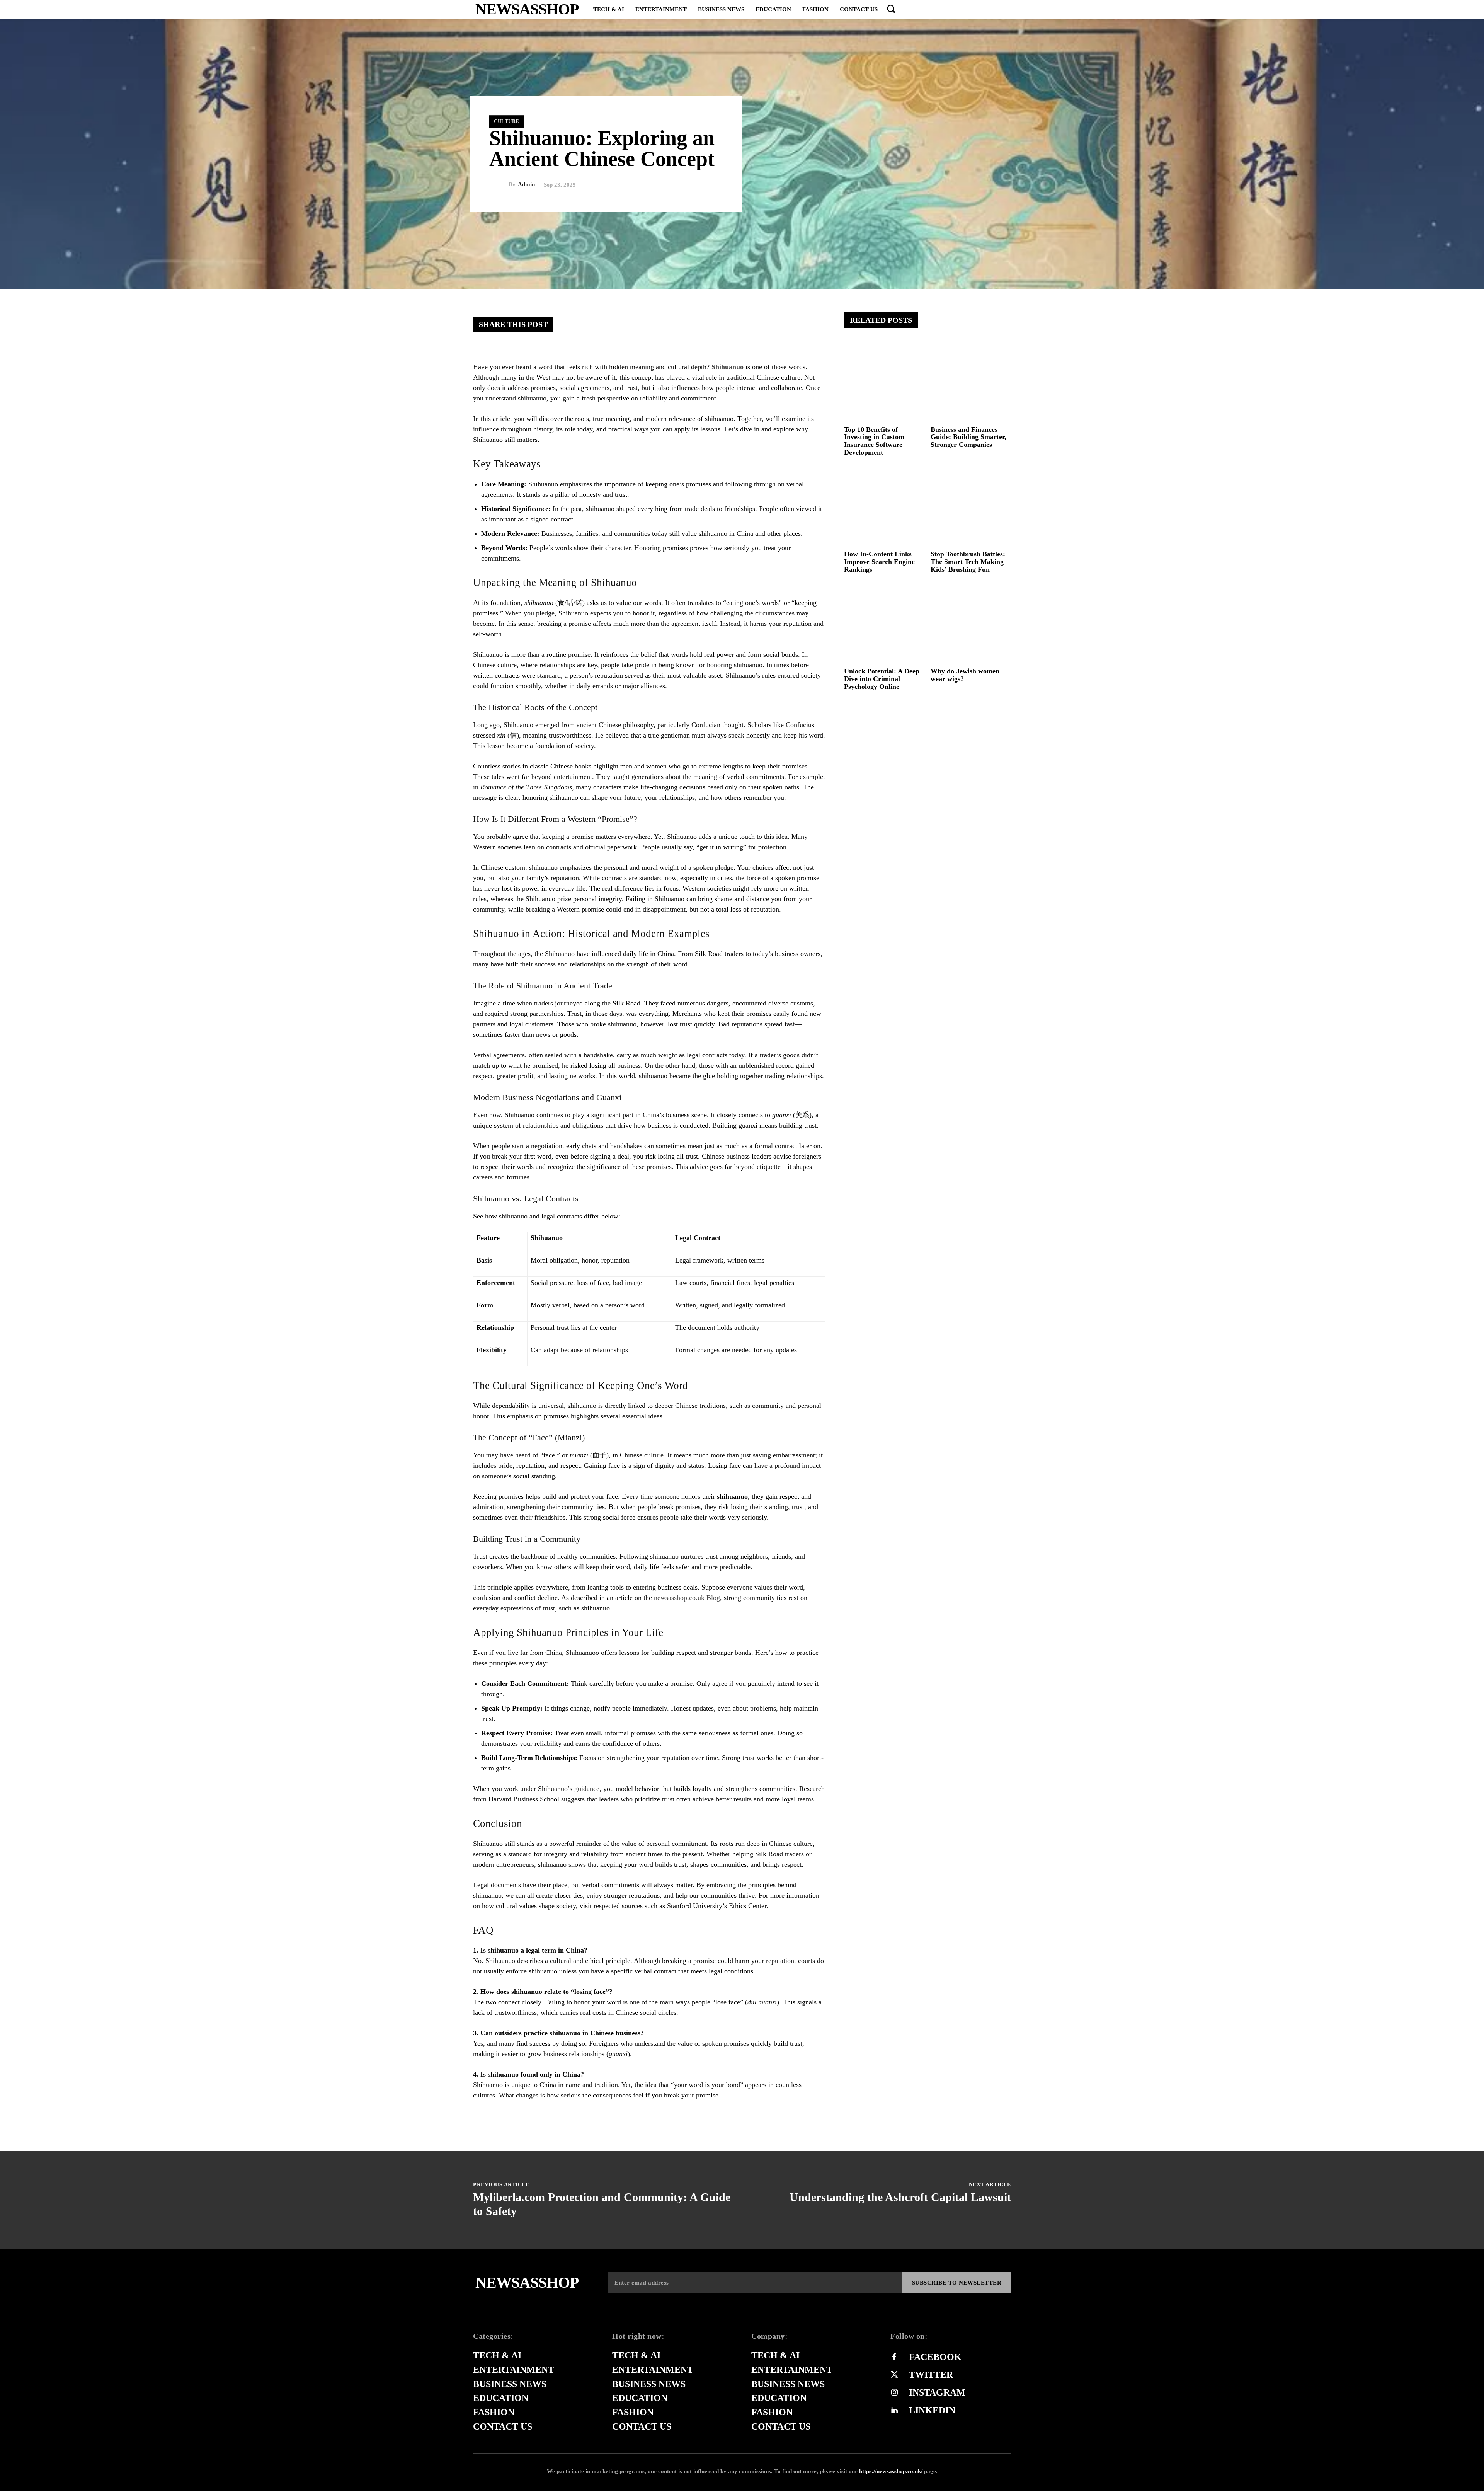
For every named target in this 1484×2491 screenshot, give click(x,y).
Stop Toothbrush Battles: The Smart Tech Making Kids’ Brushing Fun (968, 562)
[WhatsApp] (790, 324)
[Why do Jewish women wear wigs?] (971, 624)
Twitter (931, 2375)
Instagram (937, 2392)
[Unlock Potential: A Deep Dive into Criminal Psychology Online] (884, 624)
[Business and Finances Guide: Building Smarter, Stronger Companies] (971, 382)
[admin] (499, 185)
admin (526, 185)
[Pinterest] (767, 324)
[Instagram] (894, 2393)
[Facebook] (720, 324)
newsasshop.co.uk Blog (687, 1598)
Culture (507, 121)
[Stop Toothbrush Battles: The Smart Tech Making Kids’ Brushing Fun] (971, 507)
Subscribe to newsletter (957, 2283)
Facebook (935, 2357)
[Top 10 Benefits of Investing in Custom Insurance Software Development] (884, 382)
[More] (813, 324)
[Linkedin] (894, 2411)
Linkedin (932, 2410)
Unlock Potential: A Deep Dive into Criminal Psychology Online (882, 679)
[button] (891, 9)
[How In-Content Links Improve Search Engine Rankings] (884, 507)
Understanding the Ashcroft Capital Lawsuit (900, 2197)
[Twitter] (744, 324)
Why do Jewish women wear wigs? (965, 675)
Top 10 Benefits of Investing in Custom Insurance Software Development (874, 441)
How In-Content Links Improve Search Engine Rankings (879, 562)
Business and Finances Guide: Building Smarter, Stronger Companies (968, 437)
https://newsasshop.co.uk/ (891, 2471)
